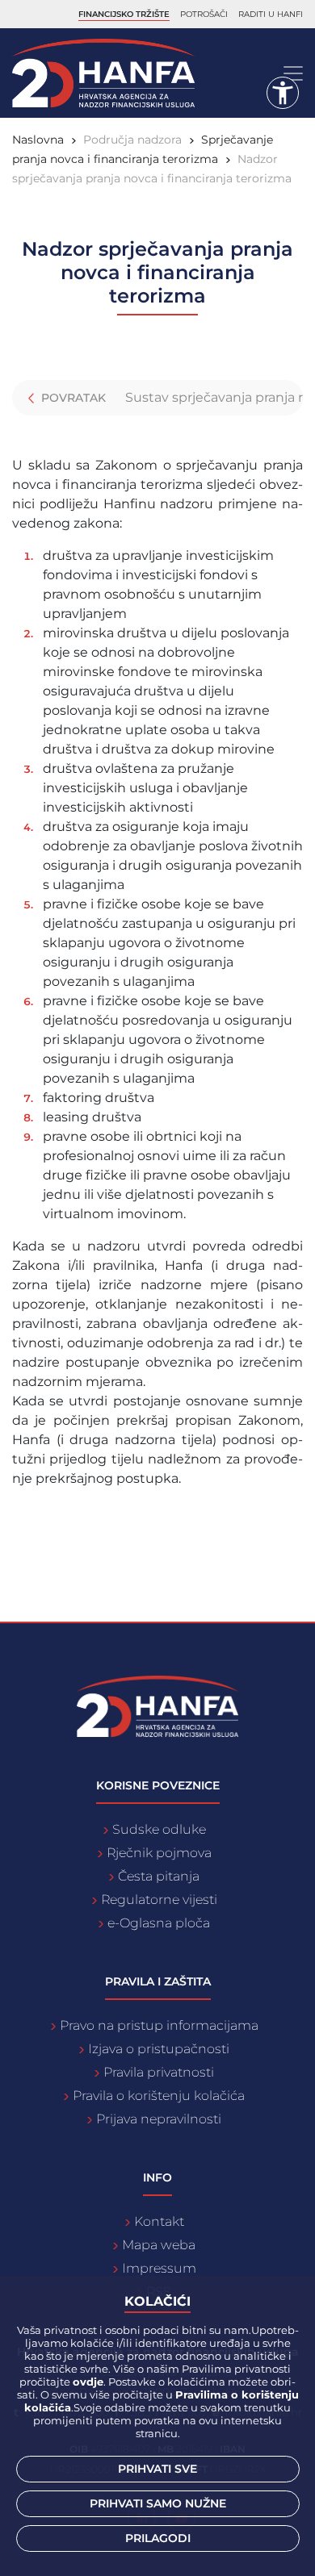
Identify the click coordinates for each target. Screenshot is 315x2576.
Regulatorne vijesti (159, 1900)
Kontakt (159, 2221)
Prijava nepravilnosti (159, 2119)
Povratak (72, 398)
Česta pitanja (159, 1876)
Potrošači (204, 14)
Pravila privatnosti (159, 2072)
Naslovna (38, 140)
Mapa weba (159, 2245)
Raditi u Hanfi (271, 14)
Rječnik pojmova (159, 1853)
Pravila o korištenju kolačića (159, 2096)
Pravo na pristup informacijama (159, 2025)
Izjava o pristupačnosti (159, 2049)
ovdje (88, 2382)
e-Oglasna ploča (159, 1923)
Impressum (159, 2268)
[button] (283, 93)
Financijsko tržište (124, 14)
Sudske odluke (159, 1829)
